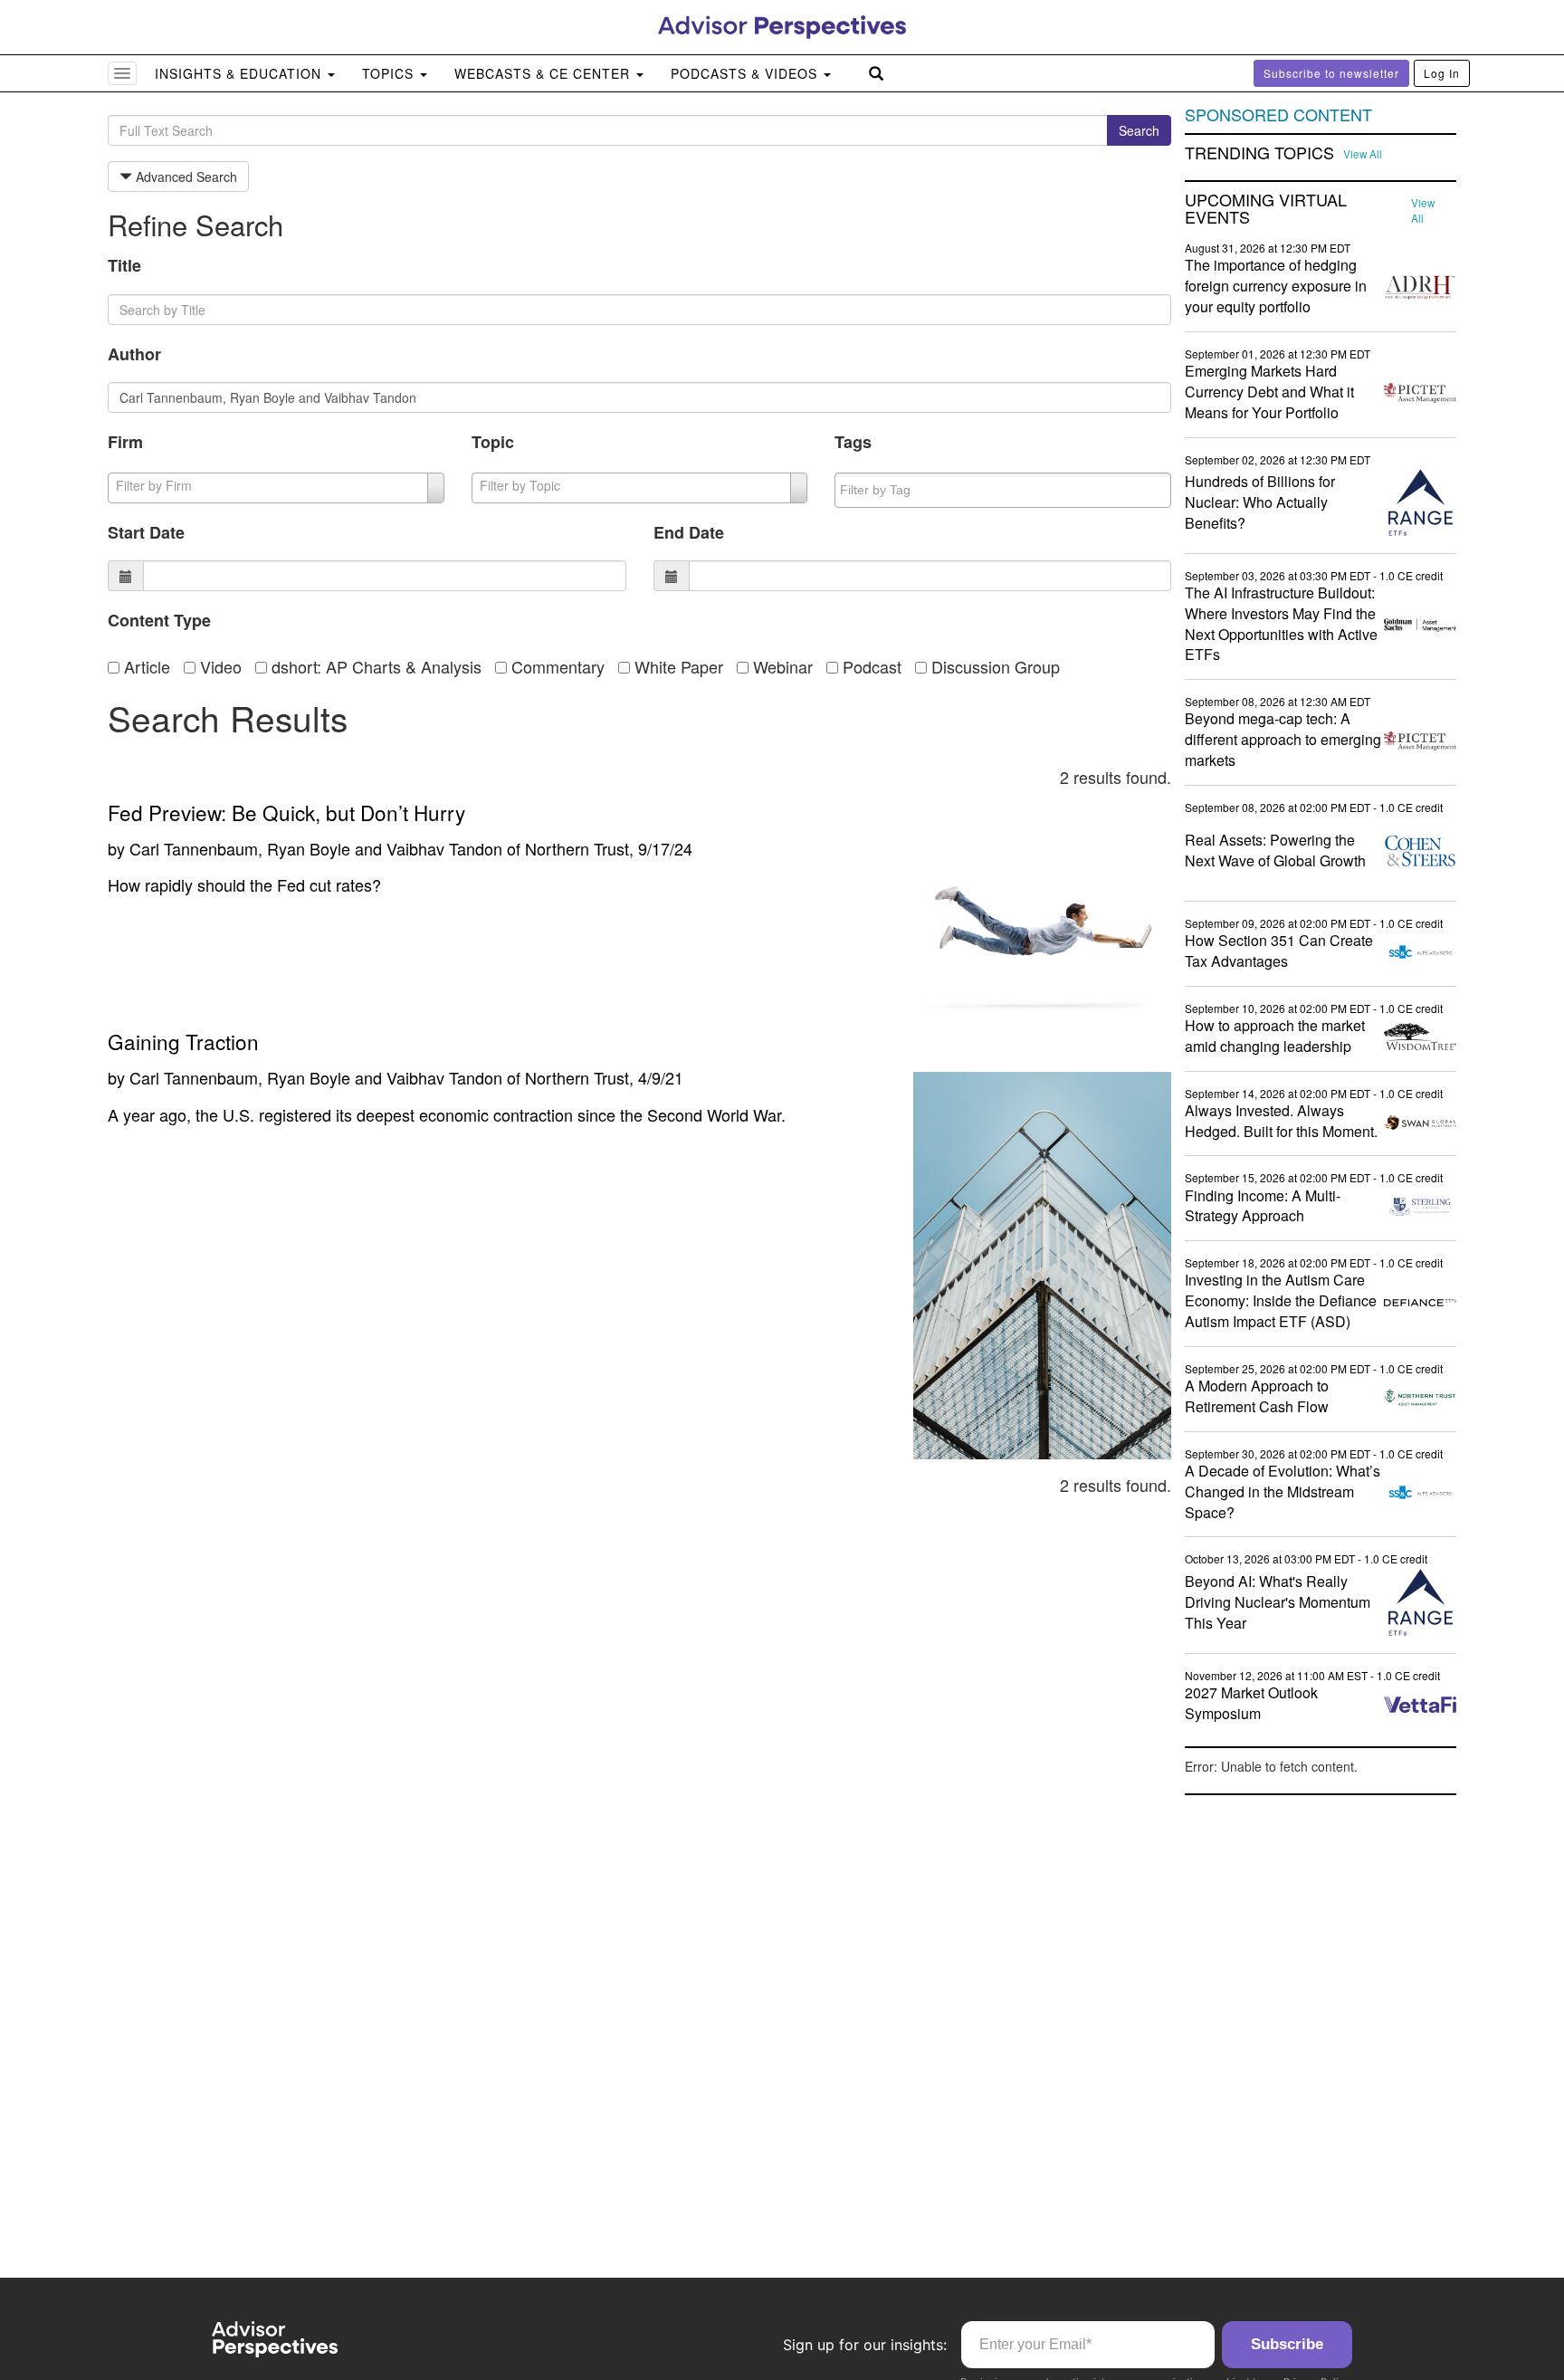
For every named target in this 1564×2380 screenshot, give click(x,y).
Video (219, 666)
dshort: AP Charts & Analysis (374, 666)
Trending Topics (1259, 153)
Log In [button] (1442, 73)
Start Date (146, 532)
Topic (493, 442)
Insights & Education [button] (240, 73)
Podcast (870, 666)
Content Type (159, 620)
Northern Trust (577, 848)
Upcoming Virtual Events (1266, 209)
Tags (853, 442)
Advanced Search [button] (185, 177)
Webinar (781, 666)
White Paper (677, 666)
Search (1139, 130)
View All (1363, 154)
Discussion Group (993, 666)
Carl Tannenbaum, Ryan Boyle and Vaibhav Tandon (316, 848)
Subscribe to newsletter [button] (1331, 73)
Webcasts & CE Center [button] (544, 73)
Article (145, 666)
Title (124, 265)
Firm (125, 442)
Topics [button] (390, 73)
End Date (689, 532)
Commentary (556, 666)
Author (134, 354)
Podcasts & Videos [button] (746, 73)
